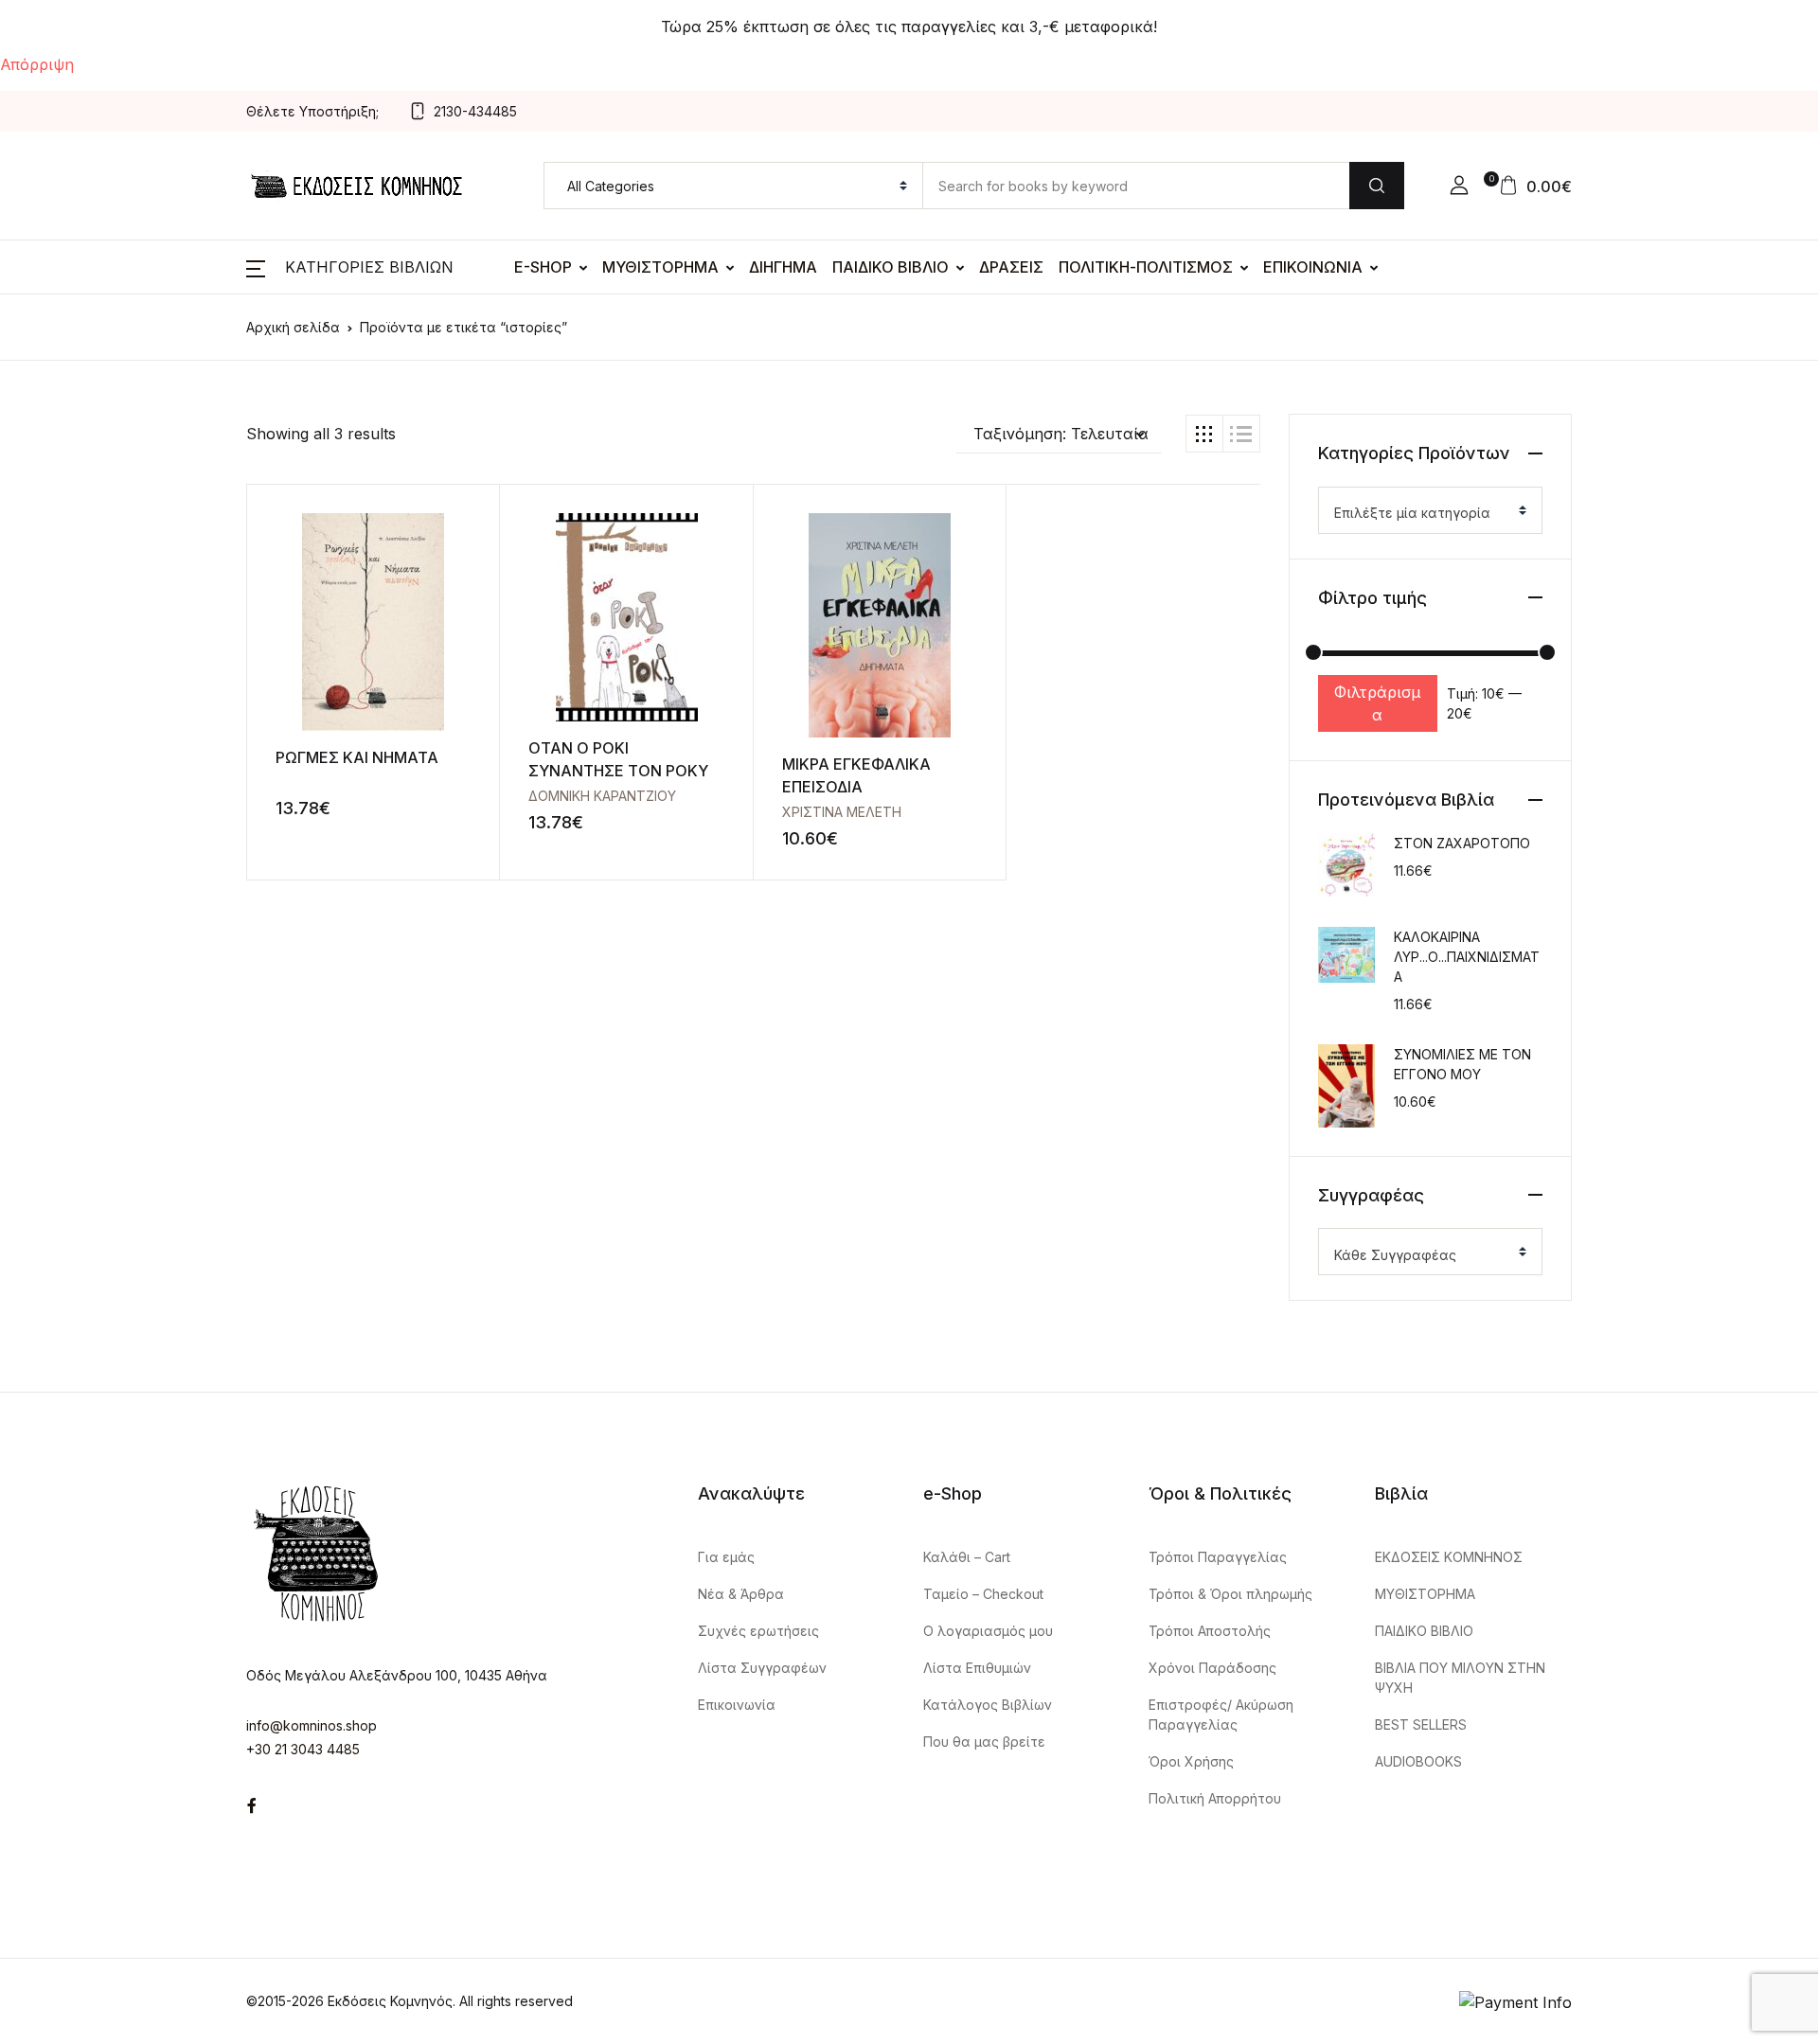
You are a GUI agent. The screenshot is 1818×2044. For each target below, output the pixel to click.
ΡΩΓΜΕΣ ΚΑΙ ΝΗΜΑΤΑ (357, 757)
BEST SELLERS (1421, 1724)
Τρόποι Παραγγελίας (1218, 1557)
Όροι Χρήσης (1191, 1761)
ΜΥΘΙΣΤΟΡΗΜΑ (660, 267)
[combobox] (1430, 510)
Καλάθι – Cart (967, 1557)
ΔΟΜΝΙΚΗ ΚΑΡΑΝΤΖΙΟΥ (602, 796)
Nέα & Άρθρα (741, 1594)
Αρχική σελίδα (293, 327)
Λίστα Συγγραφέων (762, 1668)
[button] (1459, 186)
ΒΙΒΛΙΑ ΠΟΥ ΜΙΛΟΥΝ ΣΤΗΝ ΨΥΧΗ (1460, 1678)
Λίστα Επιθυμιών (977, 1668)
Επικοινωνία (737, 1705)
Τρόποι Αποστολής (1210, 1631)
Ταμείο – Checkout (983, 1594)
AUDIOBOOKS (1418, 1761)
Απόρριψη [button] (37, 64)
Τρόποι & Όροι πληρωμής (1230, 1594)
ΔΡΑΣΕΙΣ (1011, 267)
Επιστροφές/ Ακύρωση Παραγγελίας (1221, 1715)
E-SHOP (543, 267)
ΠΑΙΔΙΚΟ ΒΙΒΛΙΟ (891, 267)
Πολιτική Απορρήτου (1215, 1798)
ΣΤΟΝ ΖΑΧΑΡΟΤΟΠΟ (1462, 843)
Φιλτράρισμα (1377, 703)
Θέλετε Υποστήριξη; (312, 111)
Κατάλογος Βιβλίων (988, 1705)
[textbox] (1423, 513)
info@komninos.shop (312, 1725)
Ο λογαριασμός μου (988, 1631)
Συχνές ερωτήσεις (758, 1631)
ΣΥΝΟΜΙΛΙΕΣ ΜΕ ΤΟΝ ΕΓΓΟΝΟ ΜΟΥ (1462, 1064)
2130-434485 (475, 111)
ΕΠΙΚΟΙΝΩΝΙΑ (1313, 267)
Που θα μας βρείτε (984, 1742)
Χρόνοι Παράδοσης (1212, 1668)
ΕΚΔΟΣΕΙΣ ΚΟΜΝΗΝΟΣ (1449, 1557)
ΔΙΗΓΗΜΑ (783, 267)
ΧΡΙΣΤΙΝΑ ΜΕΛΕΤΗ (842, 812)
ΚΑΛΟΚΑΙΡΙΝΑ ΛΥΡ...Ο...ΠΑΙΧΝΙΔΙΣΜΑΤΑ (1467, 957)
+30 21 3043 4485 (303, 1749)
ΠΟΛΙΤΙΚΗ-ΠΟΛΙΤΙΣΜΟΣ (1146, 267)
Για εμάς (726, 1557)
